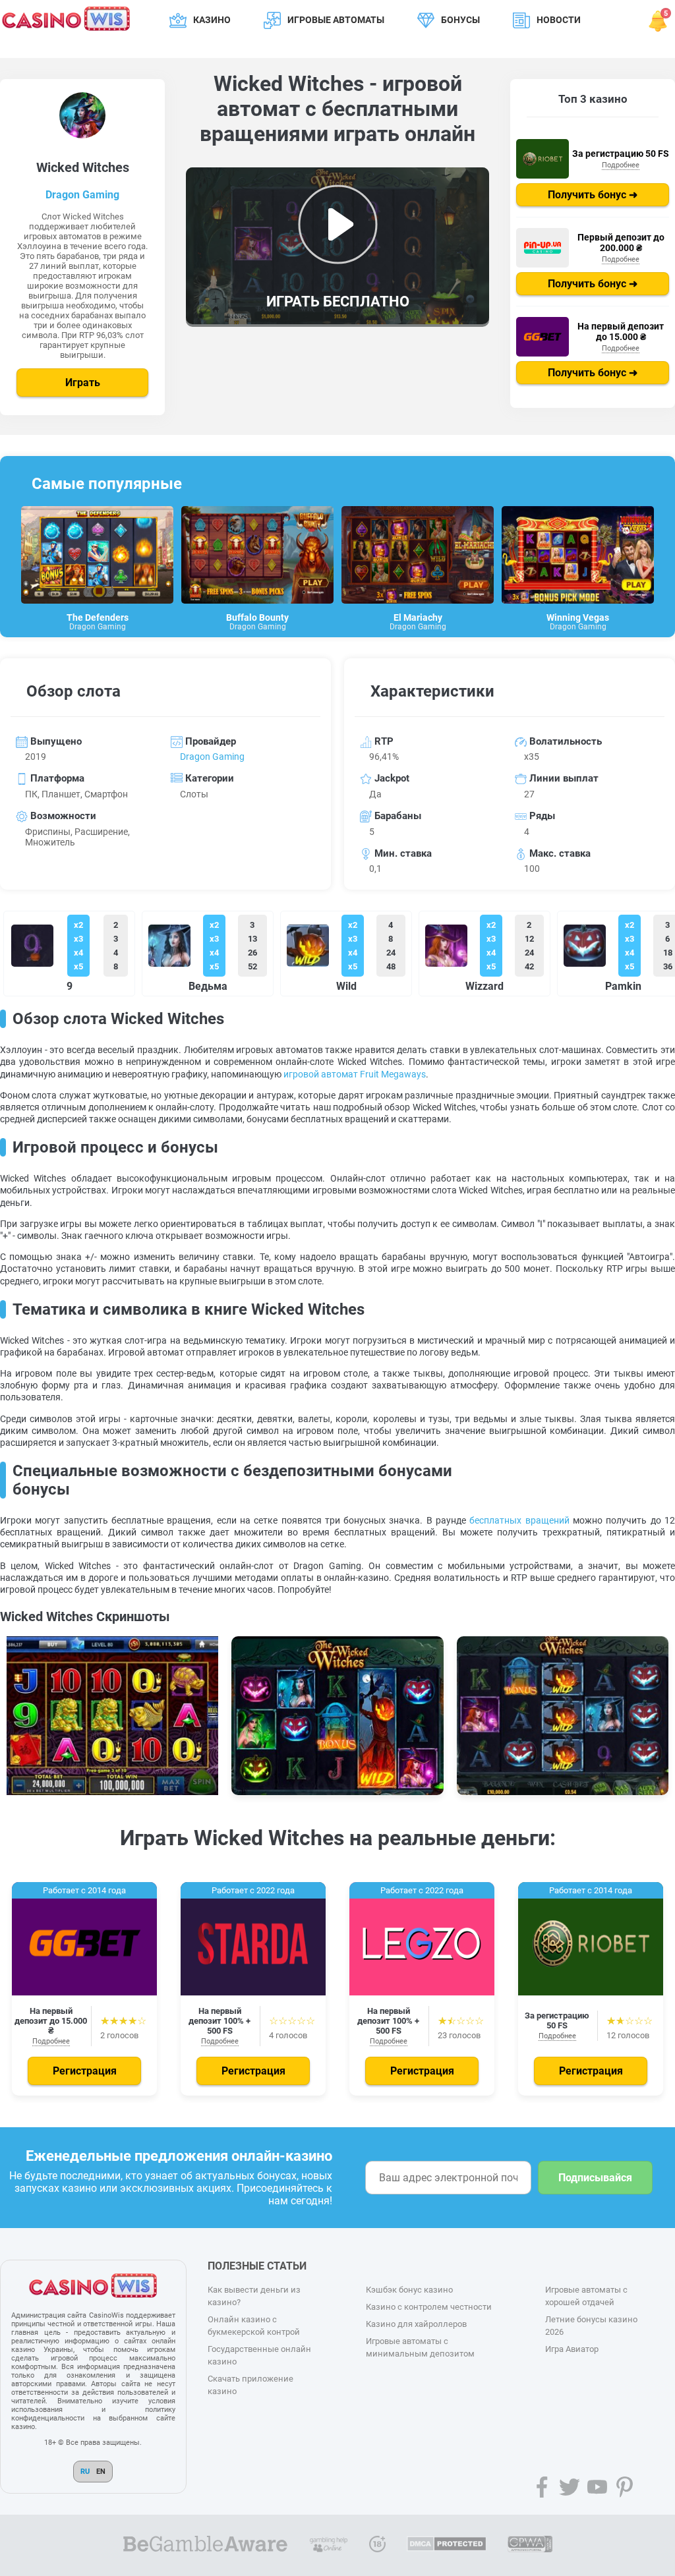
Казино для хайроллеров (416, 2324)
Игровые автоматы (336, 20)
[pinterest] (625, 2487)
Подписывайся (595, 2178)
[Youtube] (597, 2487)
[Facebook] (542, 2487)
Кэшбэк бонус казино (409, 2290)
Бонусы (460, 20)
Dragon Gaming (82, 195)
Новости (559, 20)
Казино (212, 20)
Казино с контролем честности (429, 2307)
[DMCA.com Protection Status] (447, 2545)
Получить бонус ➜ (593, 195)
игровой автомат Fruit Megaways (355, 1074)
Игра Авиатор (572, 2349)
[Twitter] (570, 2487)
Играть (83, 383)
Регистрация (85, 2071)
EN (101, 2472)
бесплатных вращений (519, 1520)
